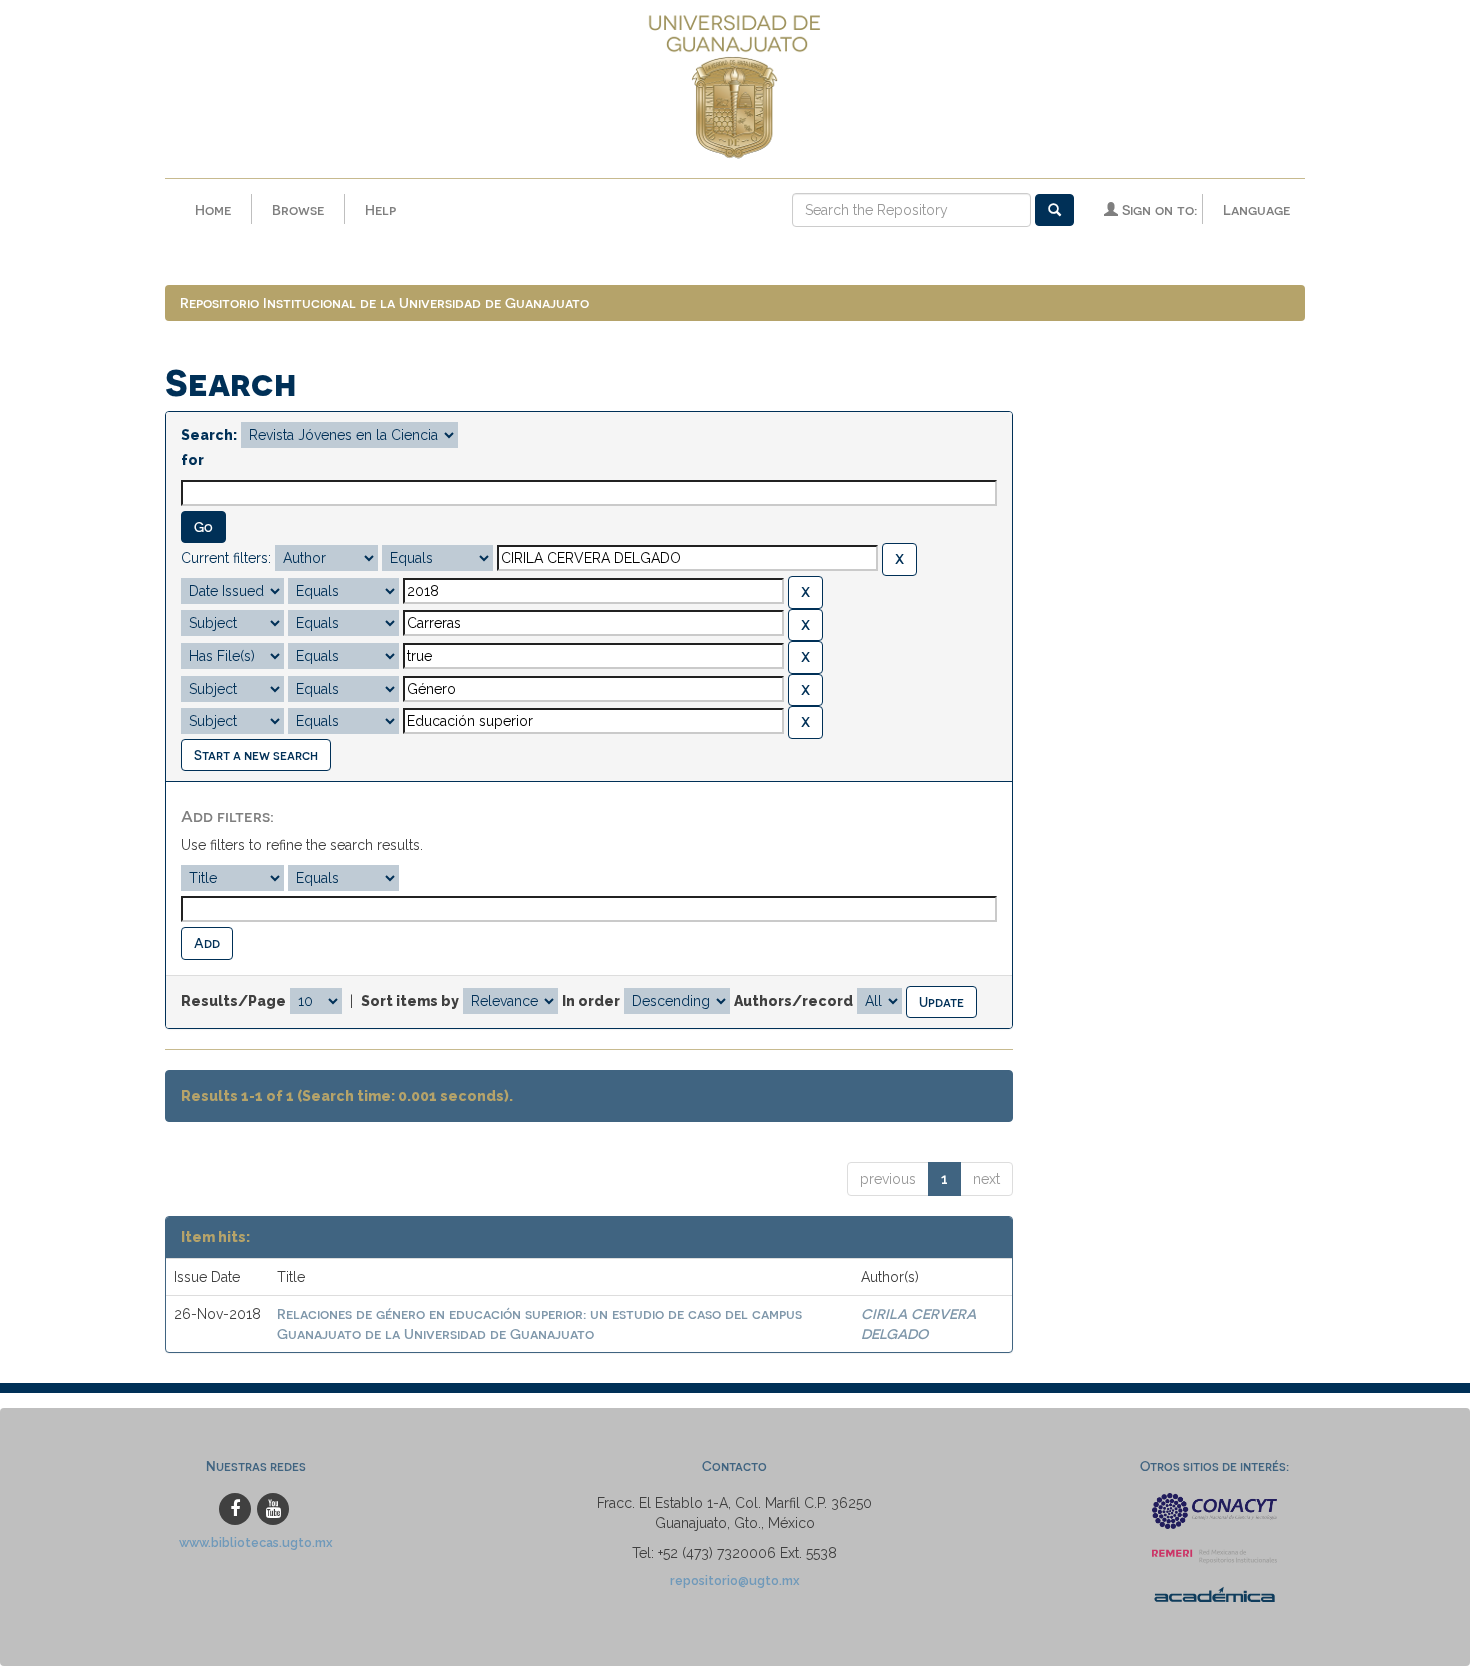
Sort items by (410, 1001)
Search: (209, 435)
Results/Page (233, 1001)
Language (1256, 209)
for (192, 460)
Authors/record (793, 1001)
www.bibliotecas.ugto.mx (256, 1542)
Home (213, 209)
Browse (298, 209)
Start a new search (256, 754)
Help (380, 209)
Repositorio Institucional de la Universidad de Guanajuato (384, 302)
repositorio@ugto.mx (735, 1580)
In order (591, 1001)
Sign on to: (1157, 209)
